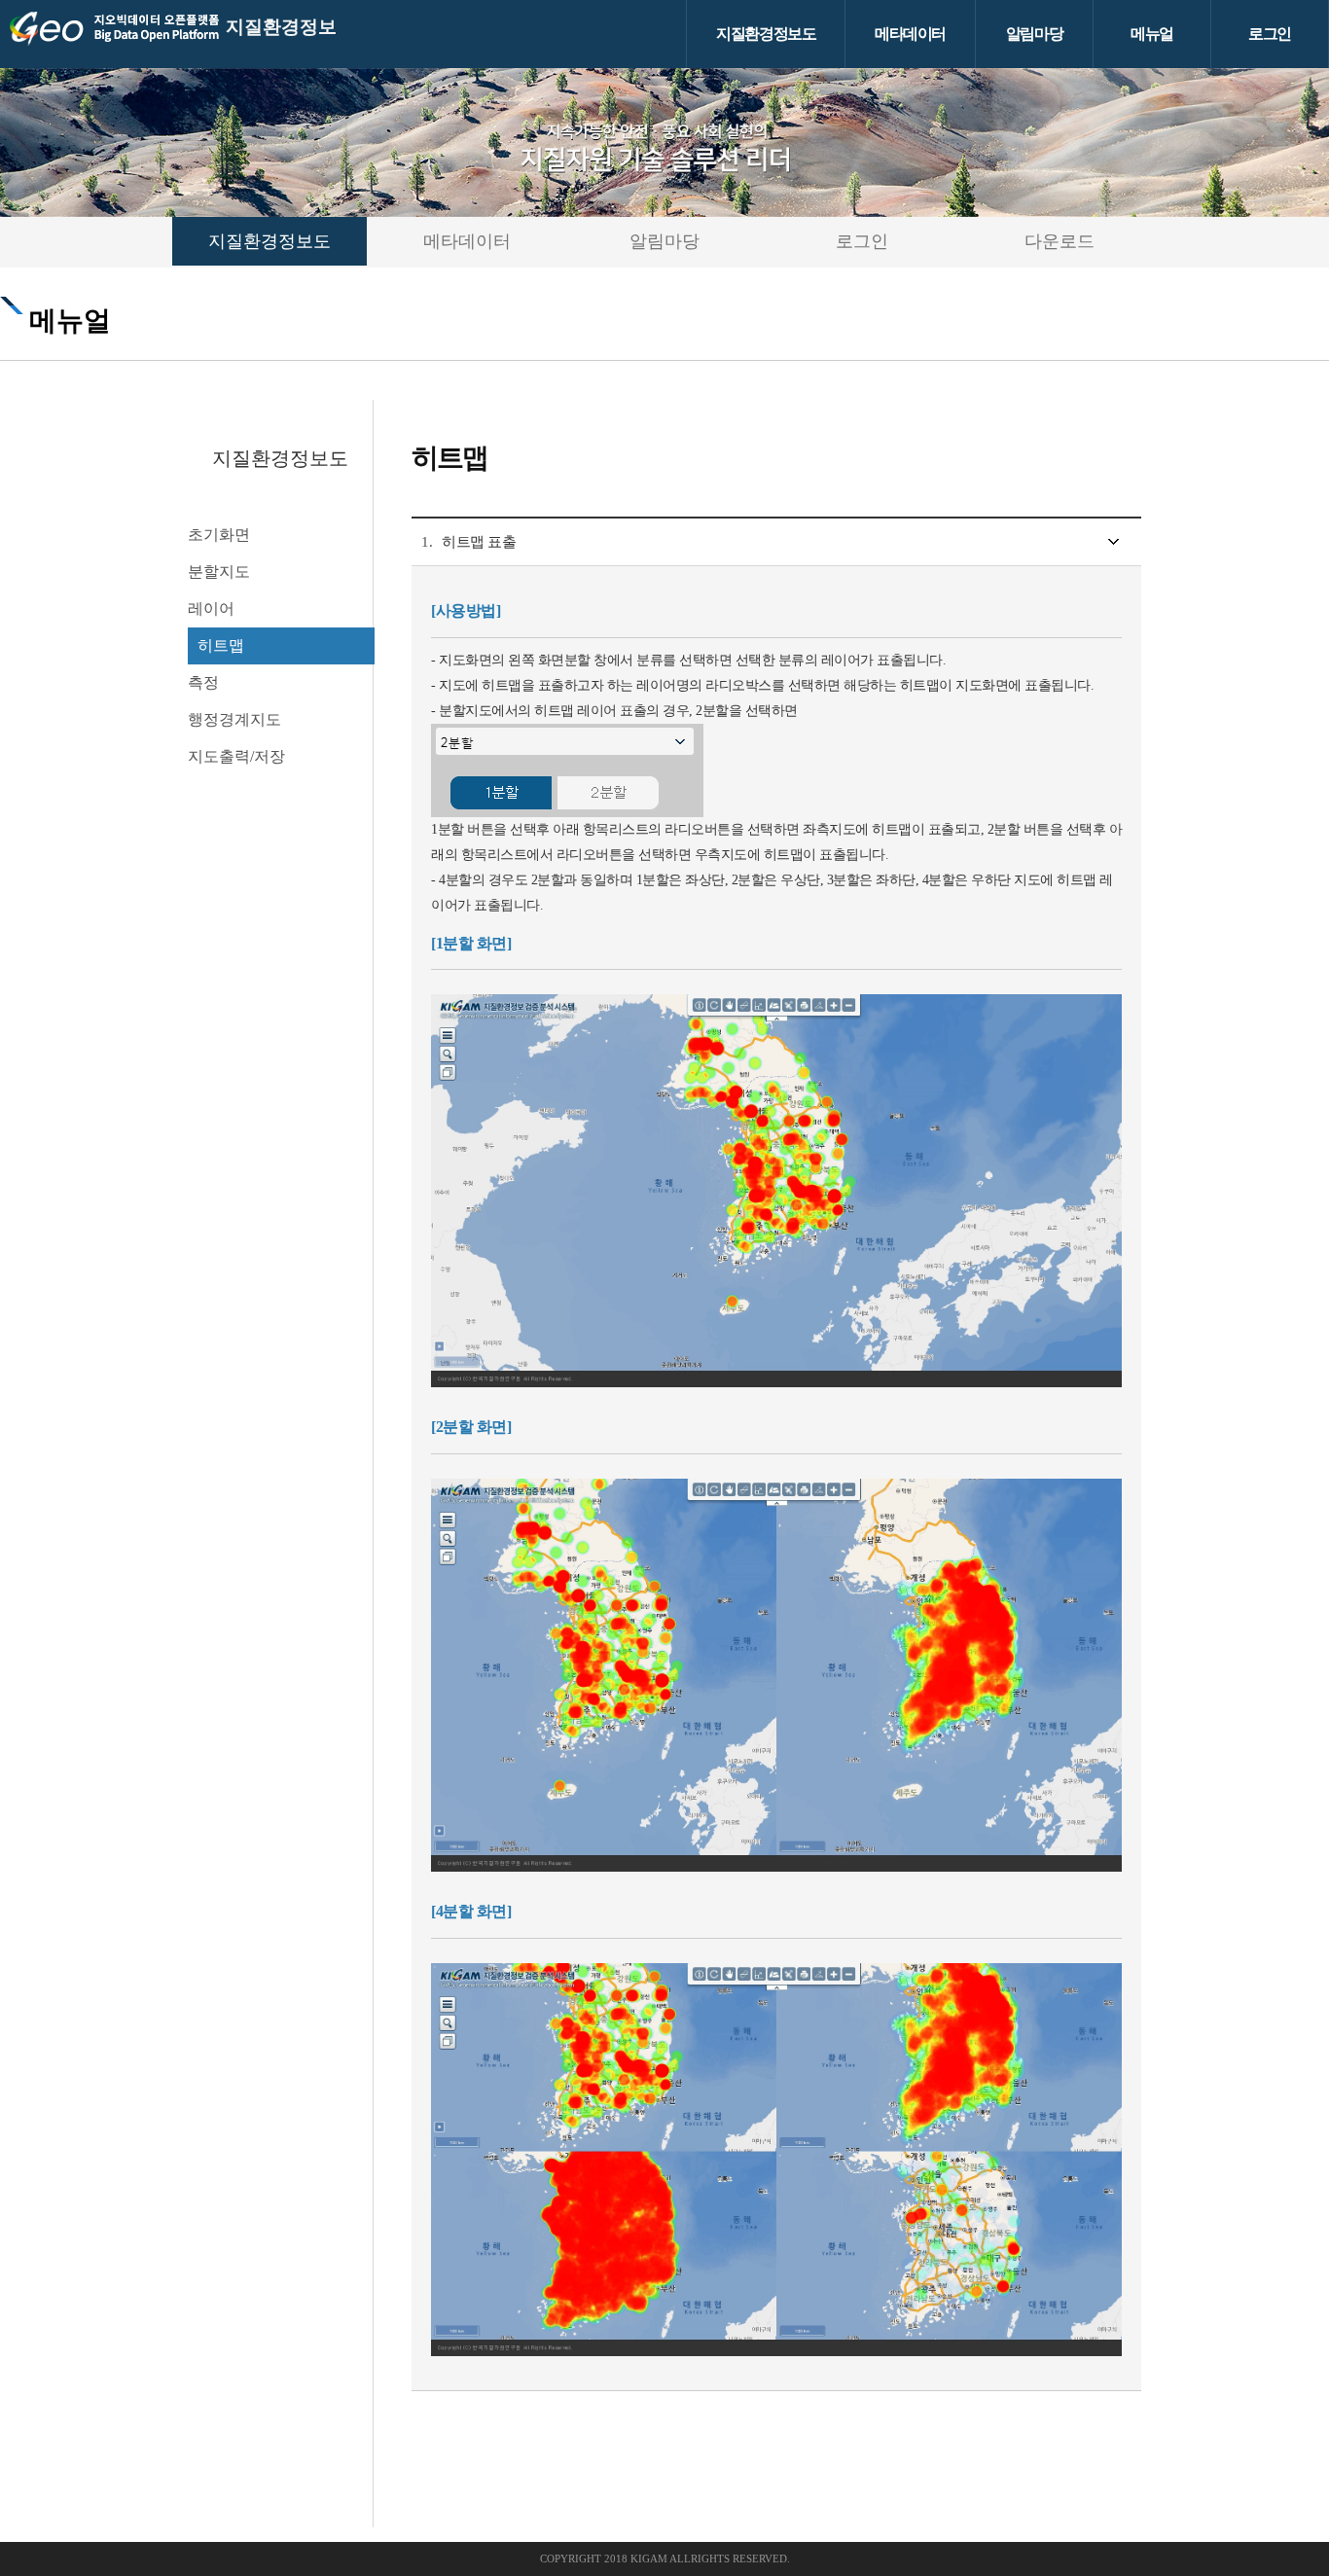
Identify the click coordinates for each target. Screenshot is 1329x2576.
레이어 (211, 608)
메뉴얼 (1152, 34)
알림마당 (1034, 34)
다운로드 (1060, 241)
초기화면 (219, 535)
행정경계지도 (234, 719)
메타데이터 (910, 34)
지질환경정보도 (766, 34)
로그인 (1270, 34)
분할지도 (219, 572)
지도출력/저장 (236, 756)
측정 (203, 682)
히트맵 (221, 645)
